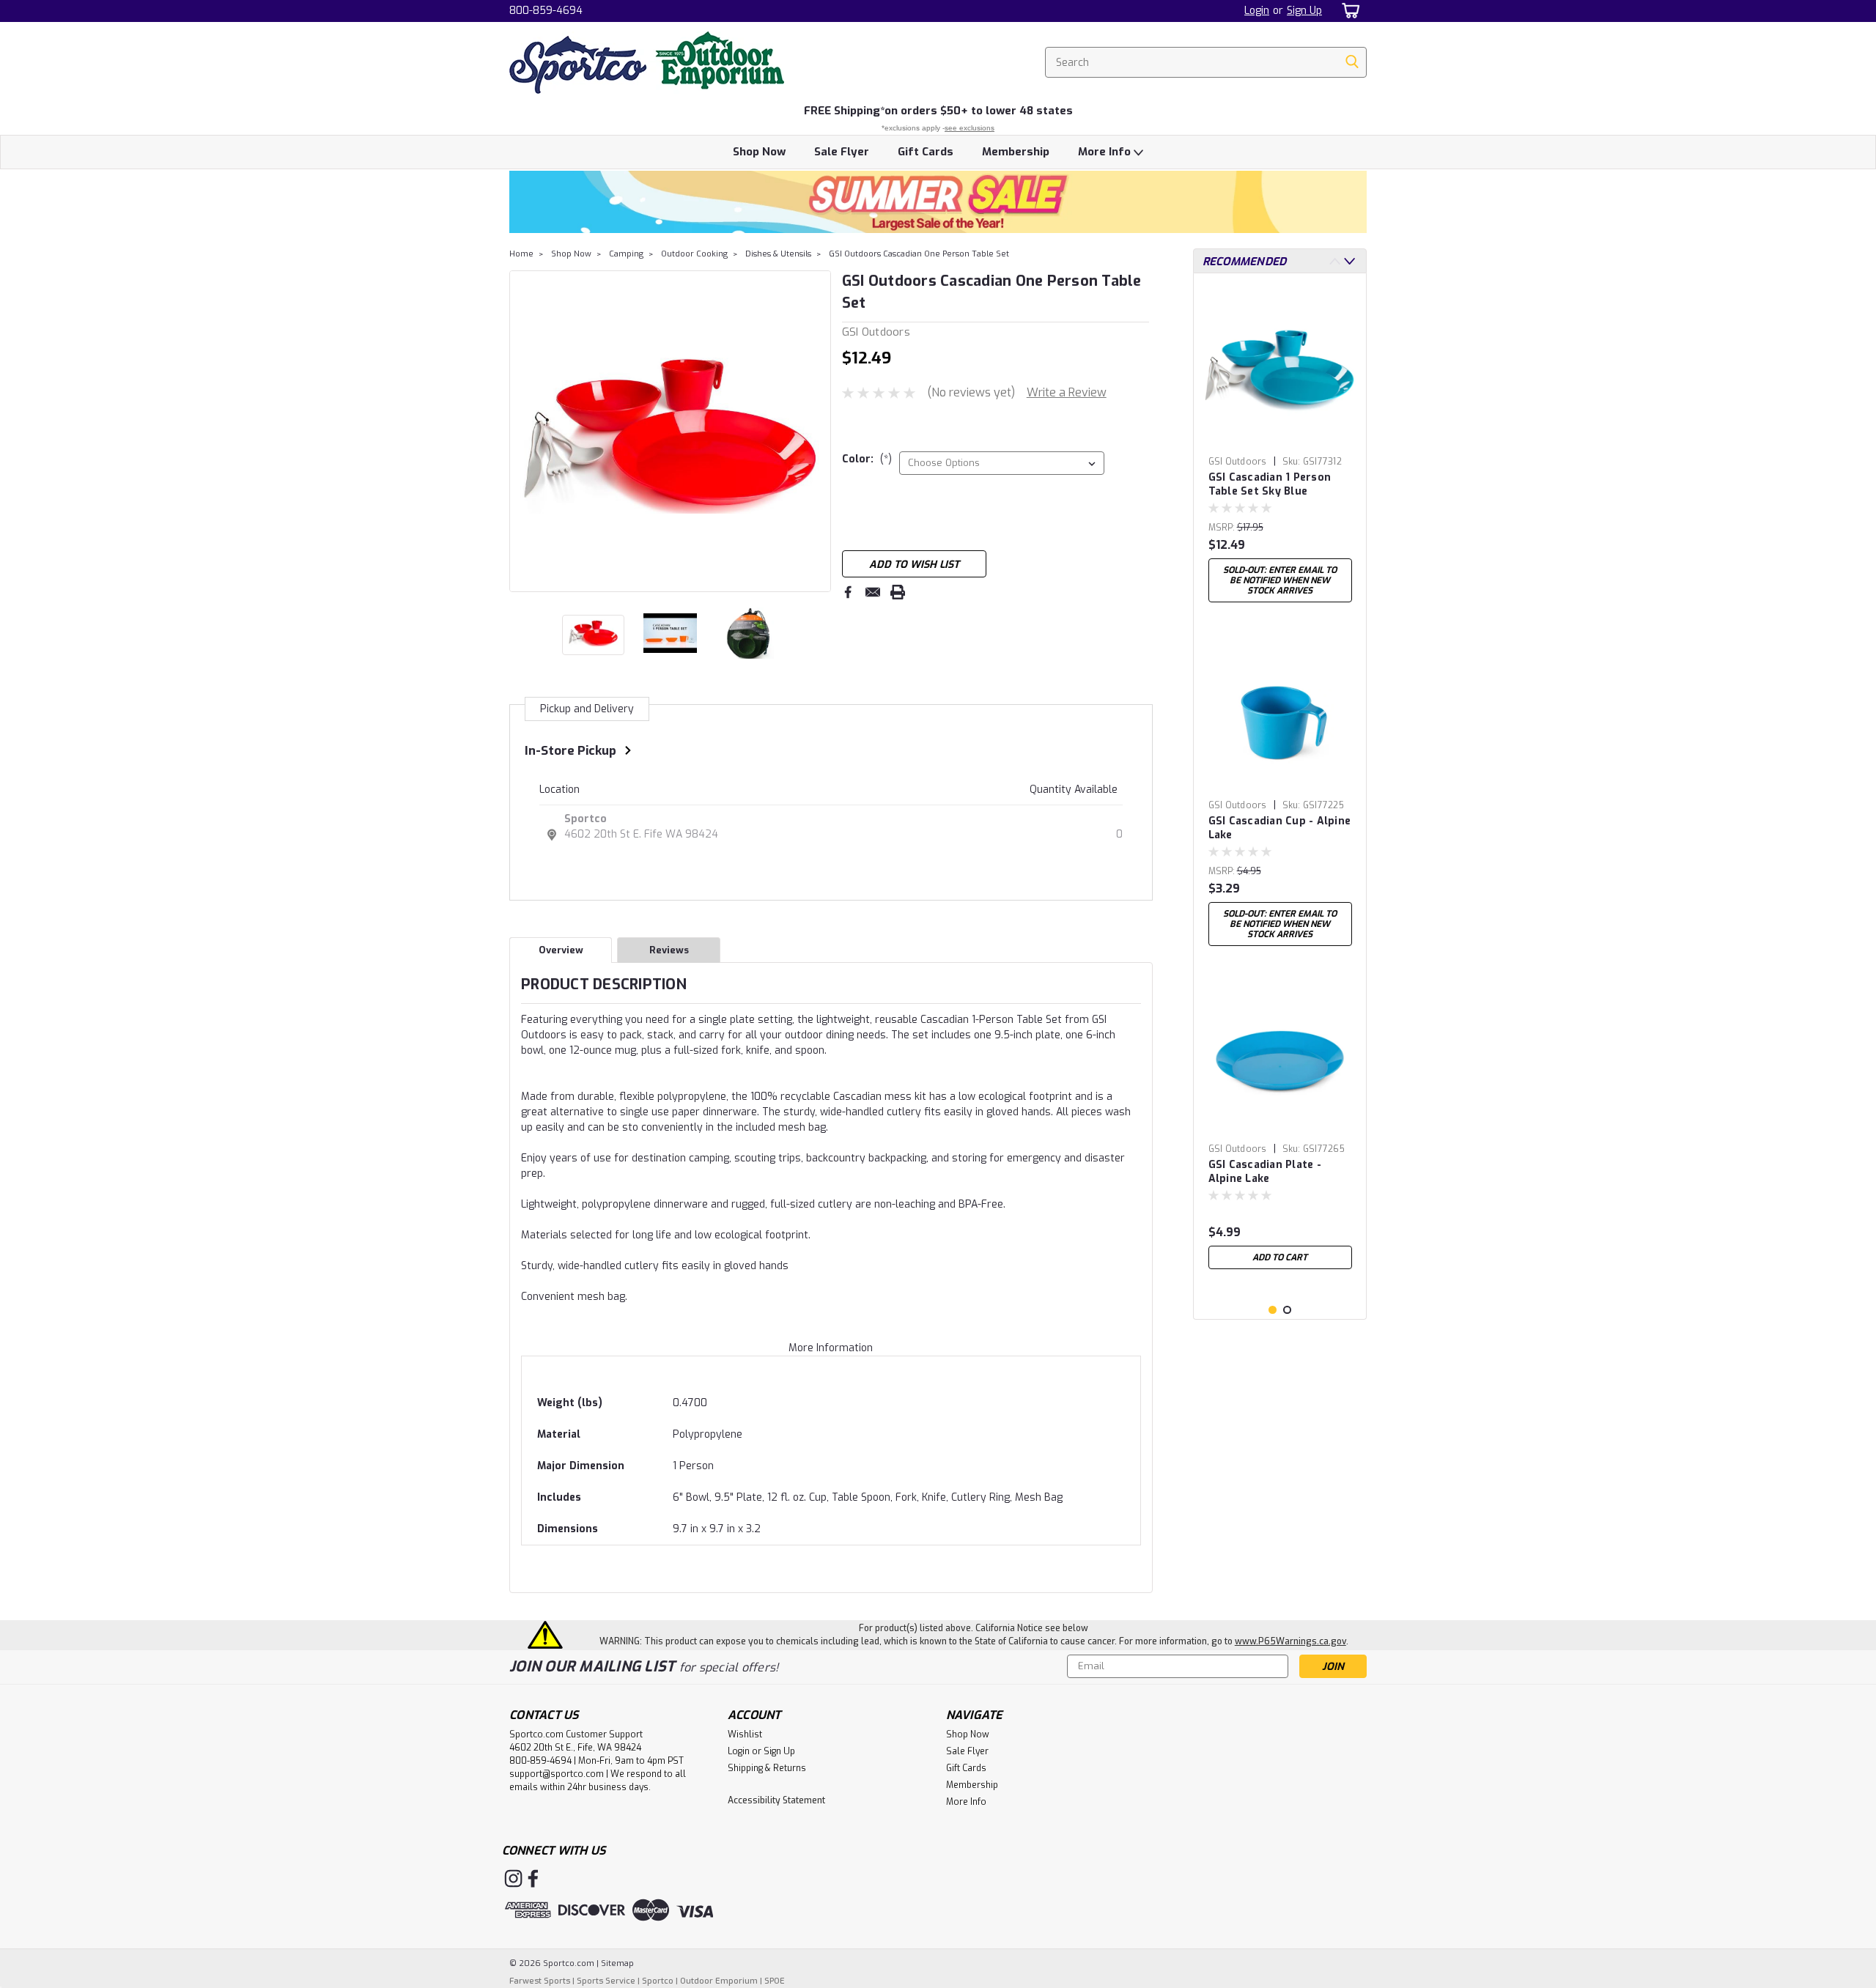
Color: (867, 459)
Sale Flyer (842, 152)
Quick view (1280, 439)
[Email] (873, 592)
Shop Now (759, 152)
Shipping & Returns (767, 1768)
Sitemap (617, 1963)
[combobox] (1206, 62)
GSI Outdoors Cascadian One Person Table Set (919, 254)
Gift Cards (926, 152)
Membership (1016, 152)
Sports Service (606, 1981)
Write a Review (1067, 392)
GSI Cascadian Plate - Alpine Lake (1265, 1172)
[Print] (898, 592)
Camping (626, 254)
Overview (561, 950)
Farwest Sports (540, 1981)
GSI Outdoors (1238, 462)
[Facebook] (848, 592)
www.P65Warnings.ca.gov (1290, 1641)
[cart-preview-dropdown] (1348, 11)
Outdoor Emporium (719, 1981)
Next (818, 431)
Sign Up (1304, 11)
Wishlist (745, 1734)
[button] (938, 202)
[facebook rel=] (533, 1878)
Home (521, 254)
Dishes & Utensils (778, 254)
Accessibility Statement (776, 1800)
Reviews (669, 950)
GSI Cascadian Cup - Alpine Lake (1280, 828)
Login (1257, 11)
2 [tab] (1287, 1310)
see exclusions (970, 128)
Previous (522, 431)
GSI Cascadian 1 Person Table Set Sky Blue (1270, 484)
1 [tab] (1273, 1310)
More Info (1106, 152)
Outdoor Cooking (694, 254)
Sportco (586, 819)
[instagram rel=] (513, 1878)
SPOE (775, 1981)
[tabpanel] (1280, 447)
